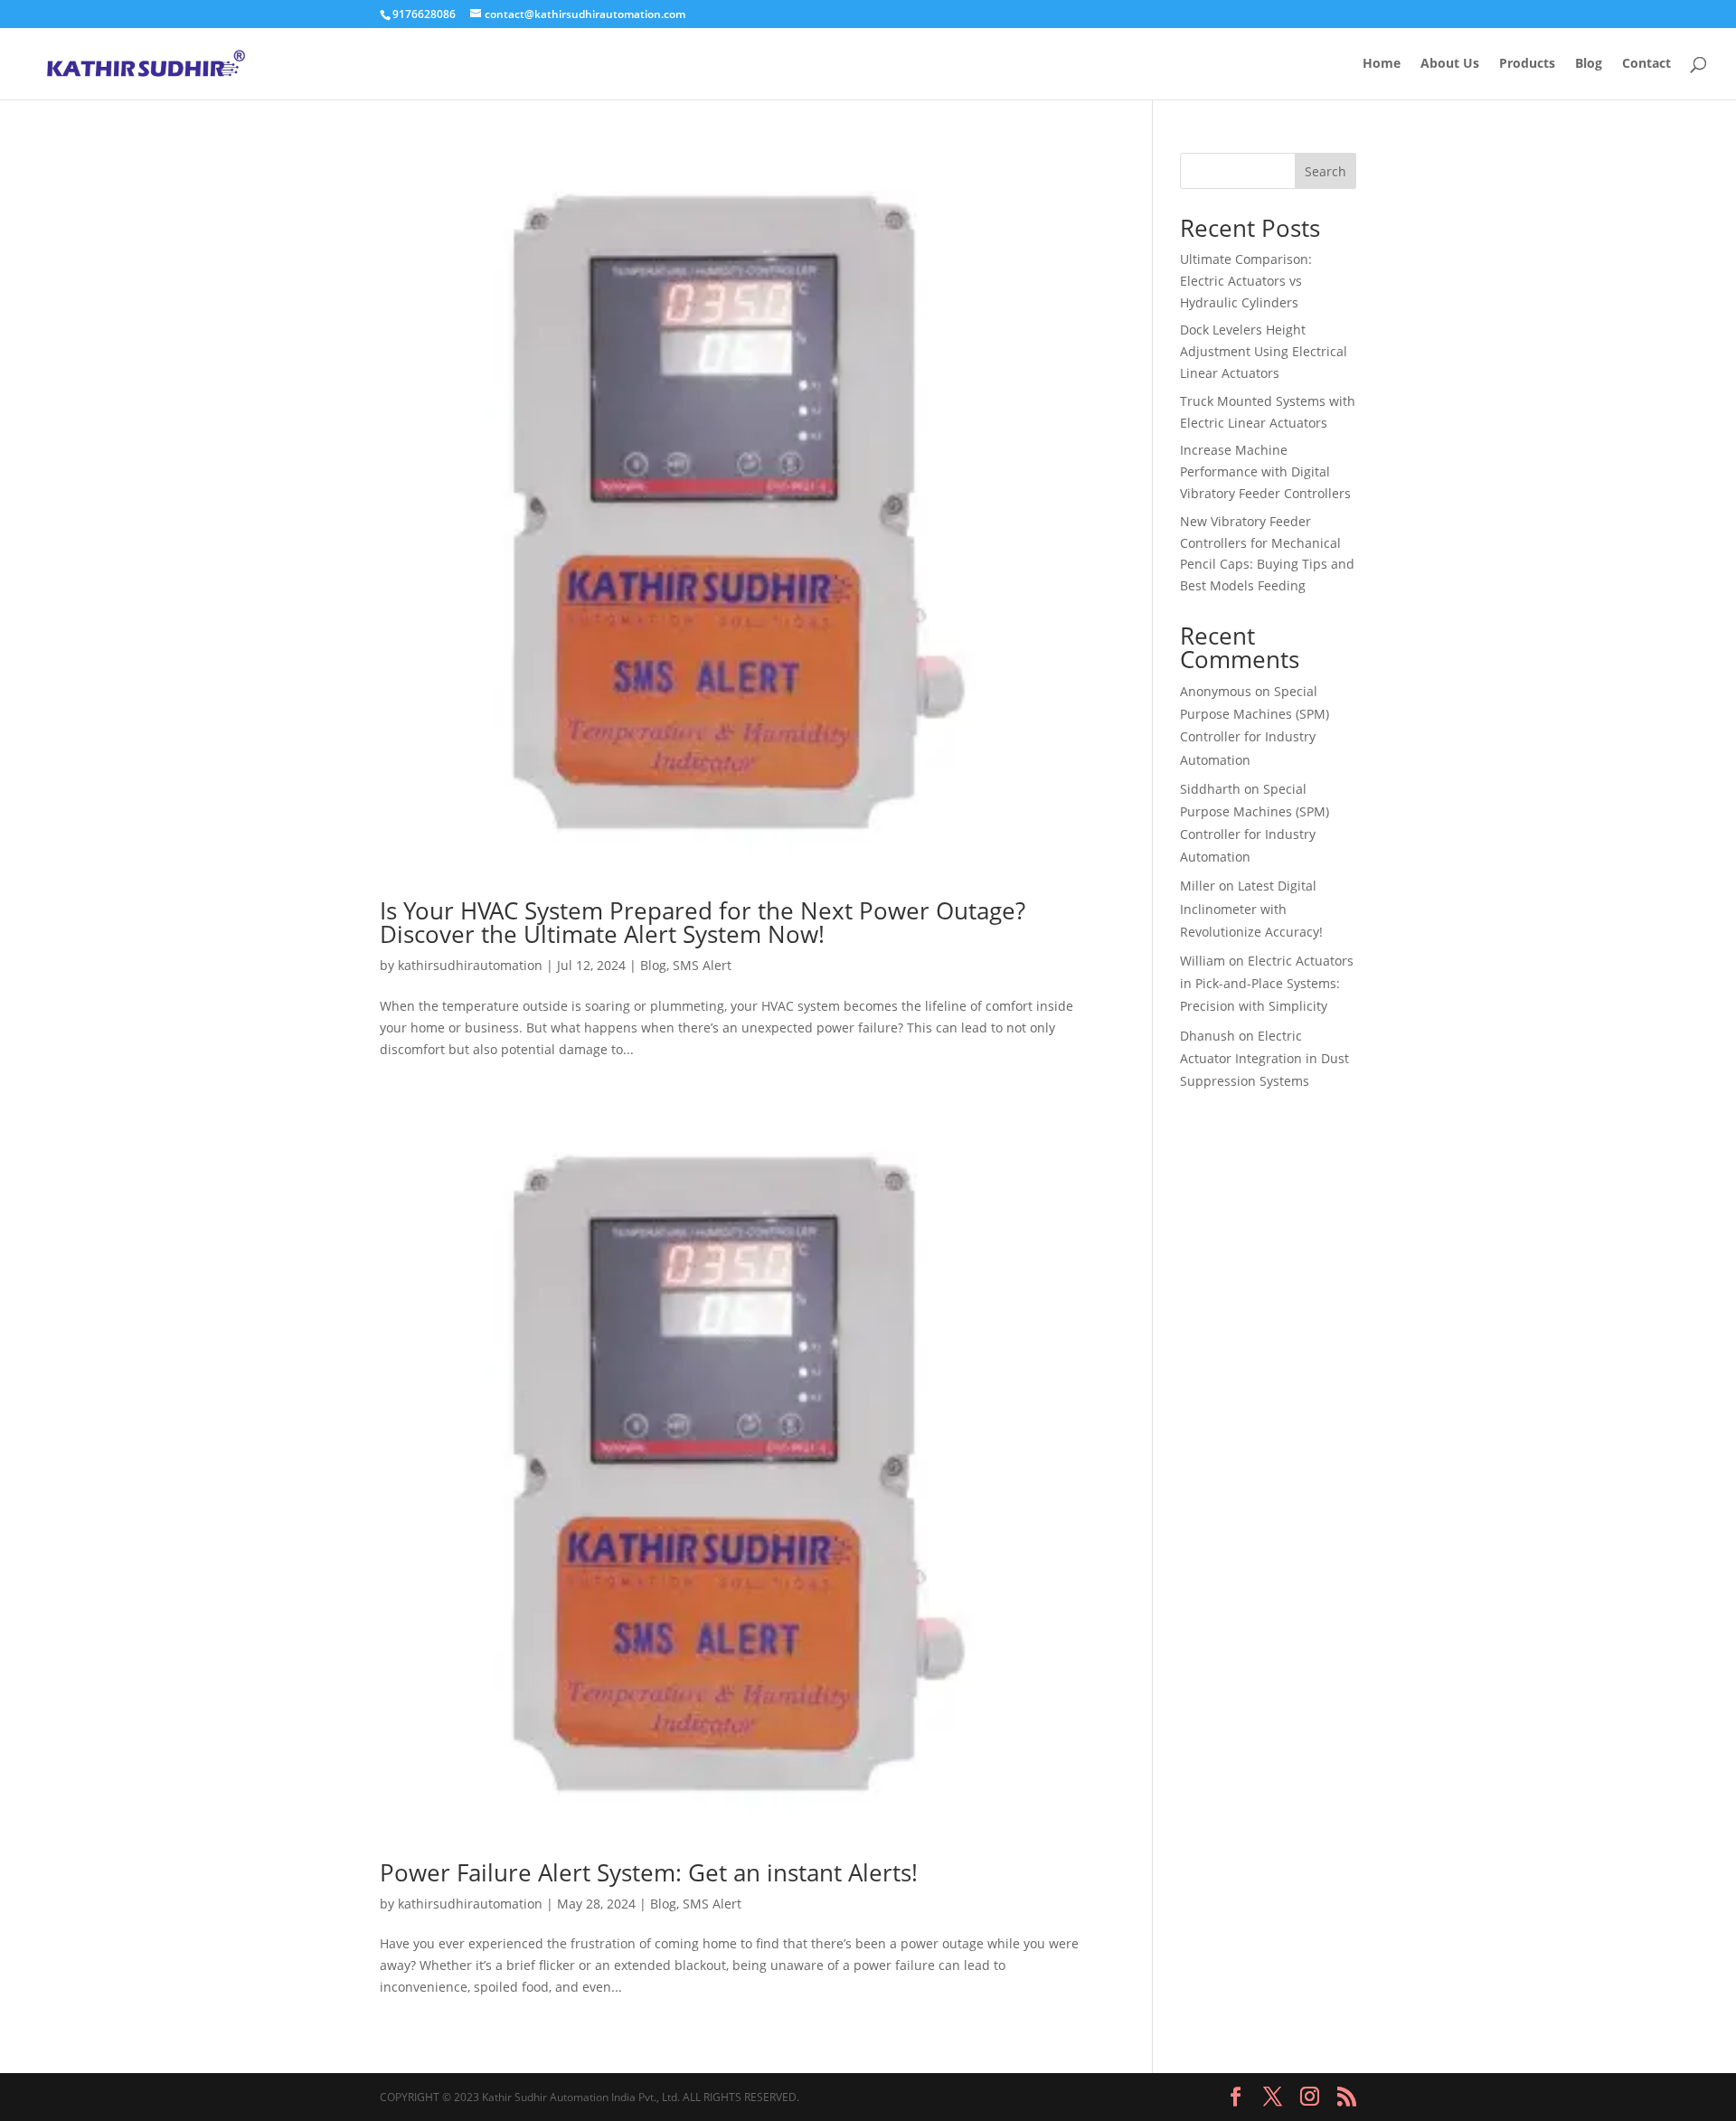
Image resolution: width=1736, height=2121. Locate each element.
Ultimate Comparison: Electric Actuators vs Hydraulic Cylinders (1246, 281)
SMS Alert (702, 965)
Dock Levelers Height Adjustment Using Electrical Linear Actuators (1264, 351)
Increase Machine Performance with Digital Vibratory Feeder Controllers (1265, 471)
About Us (1450, 64)
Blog (1589, 64)
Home (1382, 64)
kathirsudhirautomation (470, 965)
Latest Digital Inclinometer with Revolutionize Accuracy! (1251, 908)
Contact (1646, 64)
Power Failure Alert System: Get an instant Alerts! (649, 1872)
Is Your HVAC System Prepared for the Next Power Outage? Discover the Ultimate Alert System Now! (703, 922)
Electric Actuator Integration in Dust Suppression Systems (1264, 1058)
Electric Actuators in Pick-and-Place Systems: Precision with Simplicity (1267, 983)
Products (1527, 64)
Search (1326, 171)
